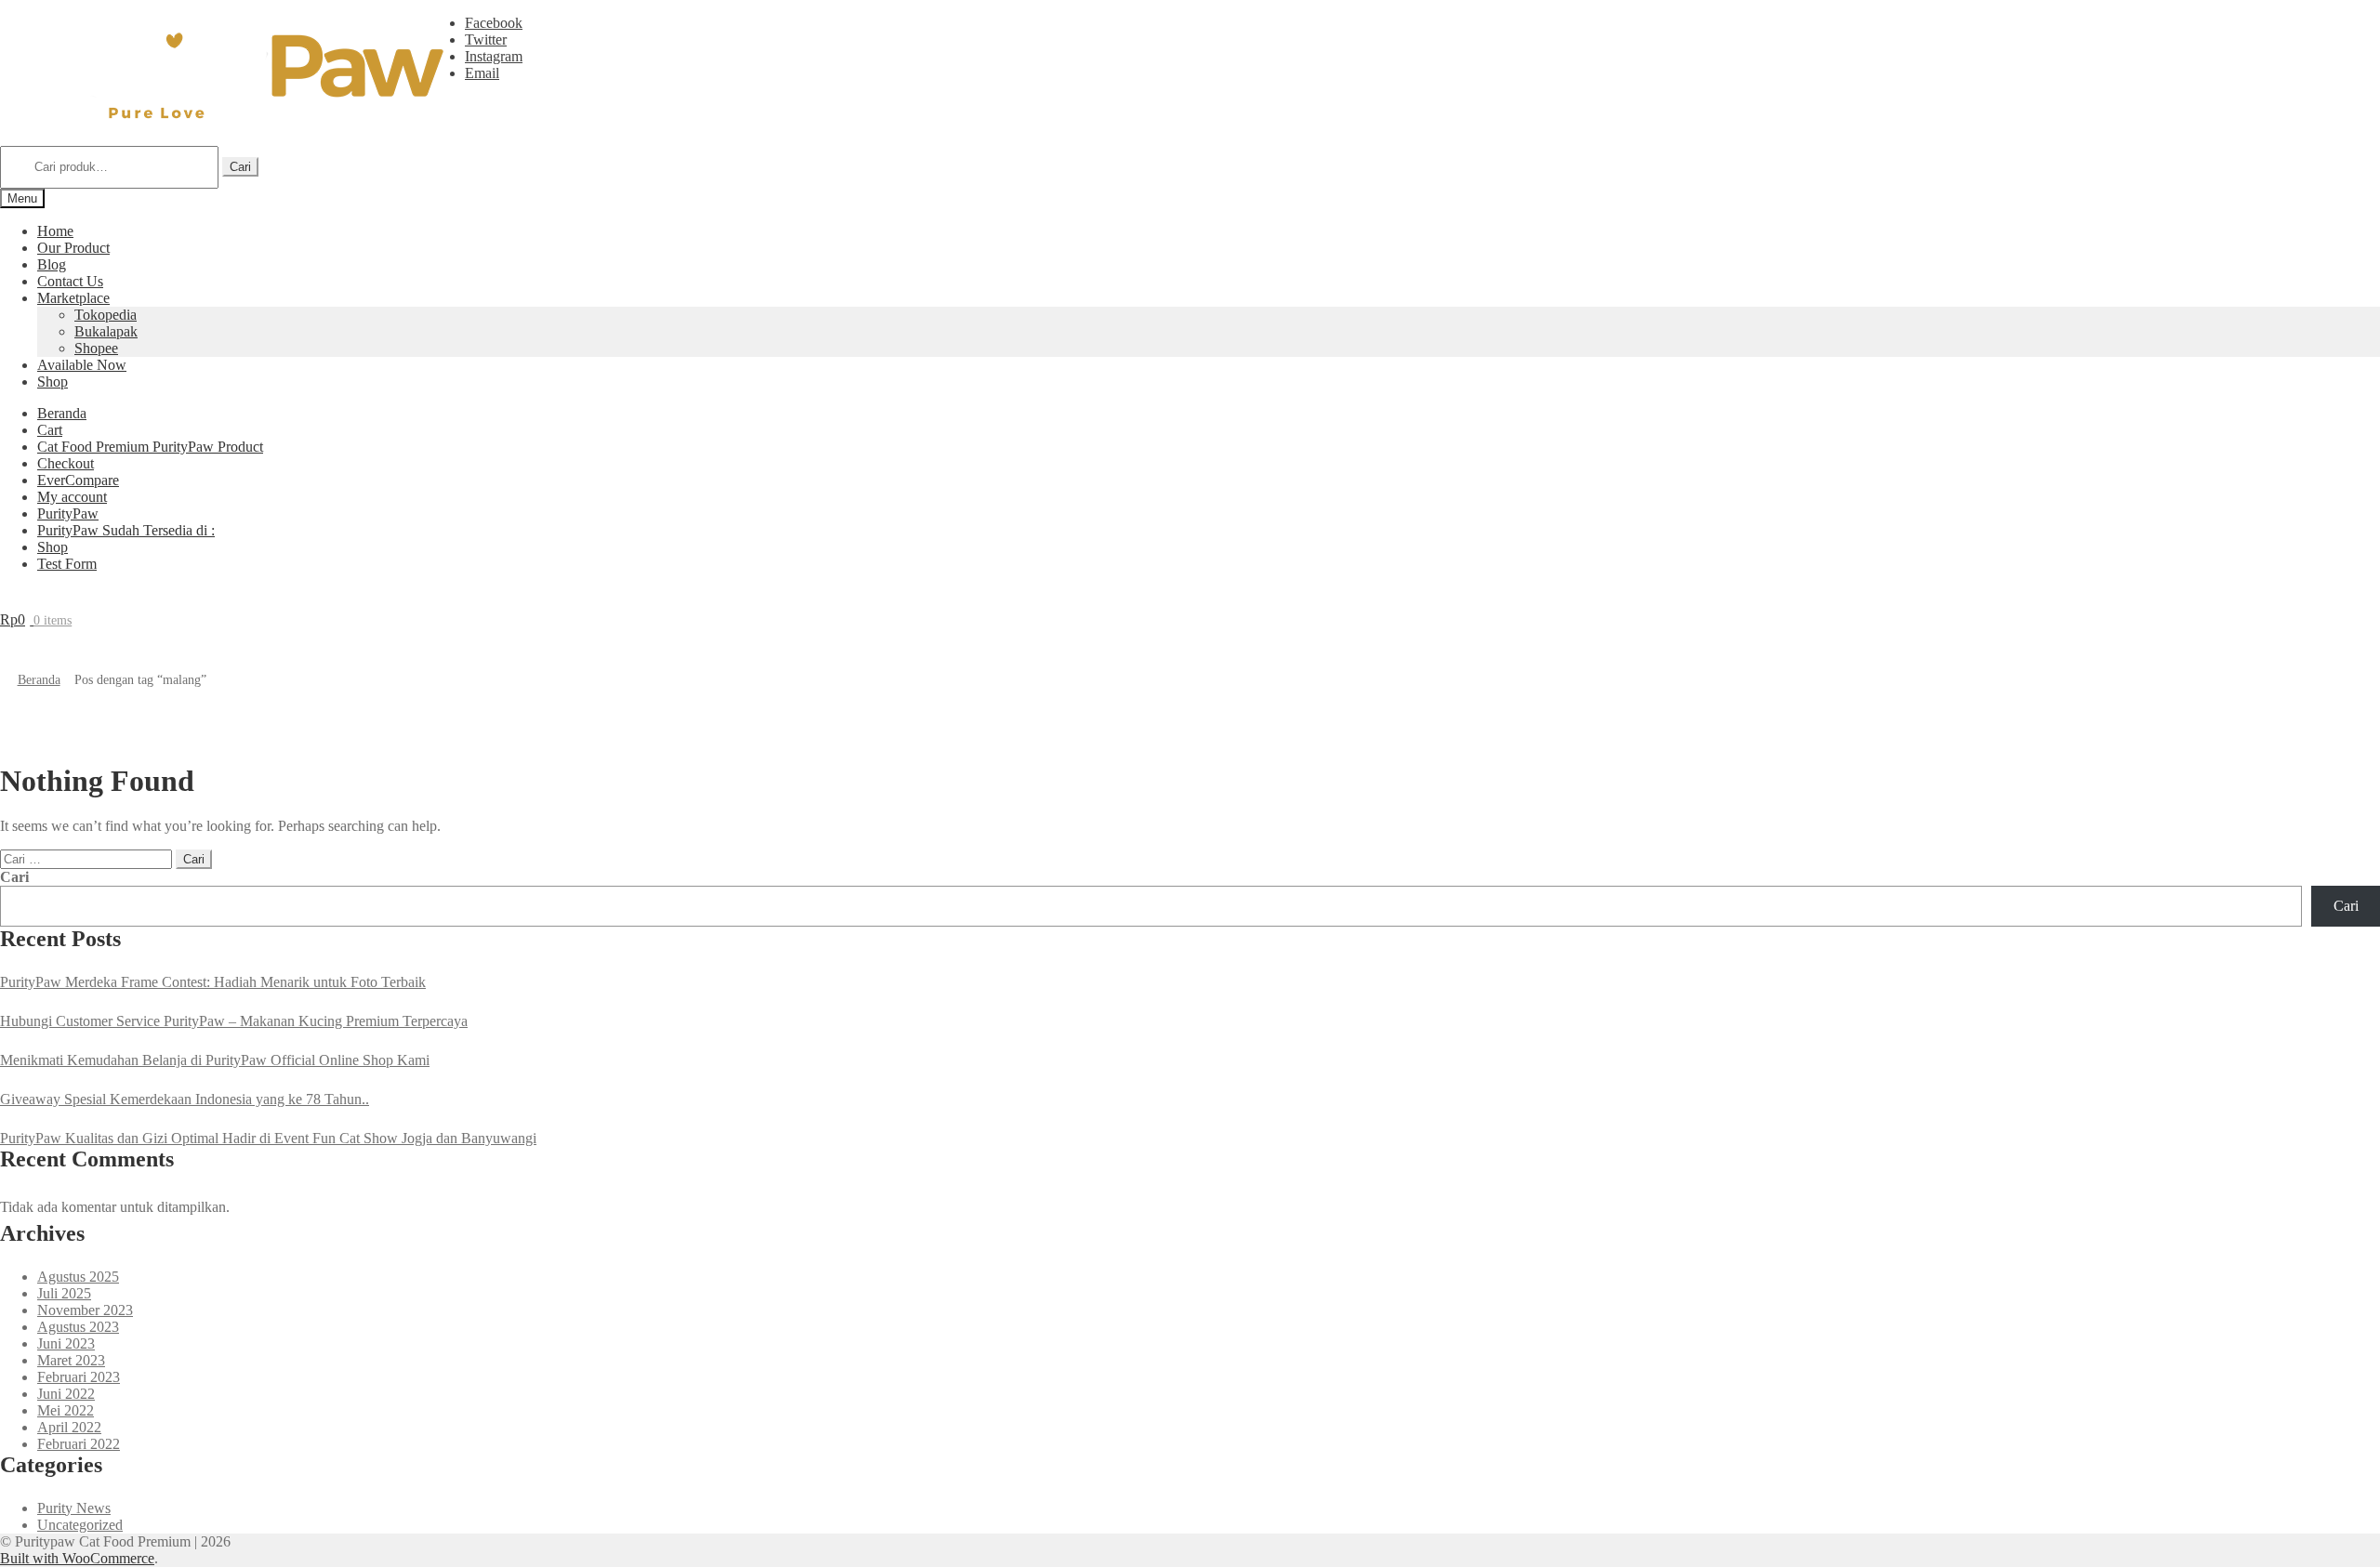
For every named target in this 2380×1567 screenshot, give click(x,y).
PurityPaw (68, 514)
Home (55, 231)
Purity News (74, 1508)
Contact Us (70, 281)
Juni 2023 (66, 1343)
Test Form (67, 564)
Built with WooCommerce (77, 1558)
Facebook (494, 23)
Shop (53, 382)
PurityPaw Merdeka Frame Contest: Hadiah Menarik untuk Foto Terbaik (213, 982)
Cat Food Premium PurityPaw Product (150, 447)
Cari (240, 167)
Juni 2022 (66, 1394)
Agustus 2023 (78, 1327)
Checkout (66, 463)
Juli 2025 (64, 1293)
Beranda (62, 413)
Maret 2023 (71, 1360)
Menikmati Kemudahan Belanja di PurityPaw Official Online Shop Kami (215, 1060)
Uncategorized (80, 1525)
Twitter (486, 40)
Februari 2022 (79, 1444)
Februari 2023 (79, 1377)
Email (482, 73)
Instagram (494, 56)
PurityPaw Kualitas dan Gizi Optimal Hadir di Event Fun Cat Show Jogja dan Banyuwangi (268, 1138)
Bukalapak (106, 331)
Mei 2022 (66, 1410)
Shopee (96, 348)
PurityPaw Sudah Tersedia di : (126, 530)
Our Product (73, 248)
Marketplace (73, 298)
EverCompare (78, 480)
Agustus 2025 (78, 1277)
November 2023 (85, 1310)
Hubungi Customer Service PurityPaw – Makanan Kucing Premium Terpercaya (234, 1021)
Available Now (82, 365)
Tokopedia (106, 315)
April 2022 (69, 1427)
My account (72, 497)
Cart (50, 430)
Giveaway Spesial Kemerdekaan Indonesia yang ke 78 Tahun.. (185, 1099)
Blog (52, 264)
